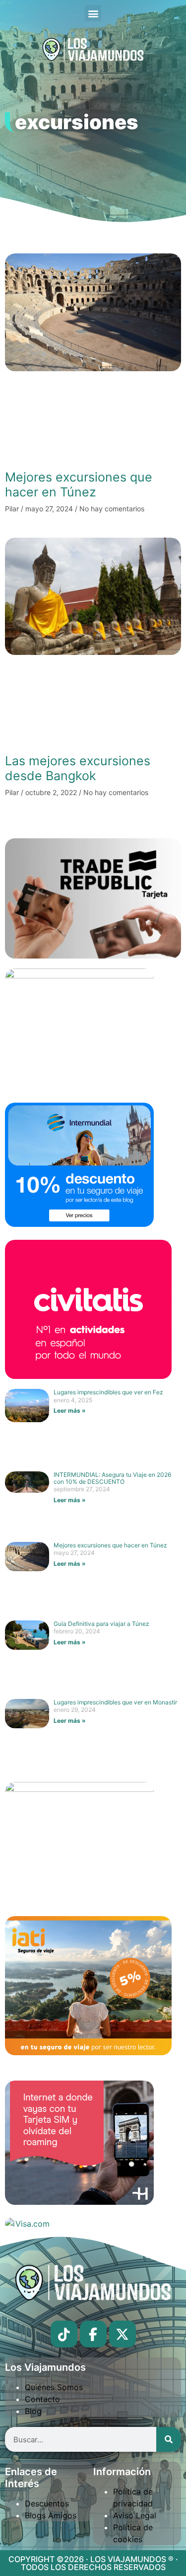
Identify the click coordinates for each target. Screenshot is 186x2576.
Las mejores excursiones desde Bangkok (78, 768)
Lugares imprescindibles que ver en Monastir (115, 1702)
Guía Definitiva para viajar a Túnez (101, 1624)
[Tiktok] (64, 2334)
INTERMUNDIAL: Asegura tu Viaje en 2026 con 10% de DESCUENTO (112, 1478)
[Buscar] (169, 2439)
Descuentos (47, 2503)
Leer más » (70, 1410)
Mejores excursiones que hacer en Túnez (79, 484)
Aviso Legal (135, 2515)
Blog (33, 2411)
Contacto (42, 2399)
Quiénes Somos (54, 2387)
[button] (93, 13)
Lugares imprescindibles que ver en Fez (108, 1392)
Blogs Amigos (51, 2515)
